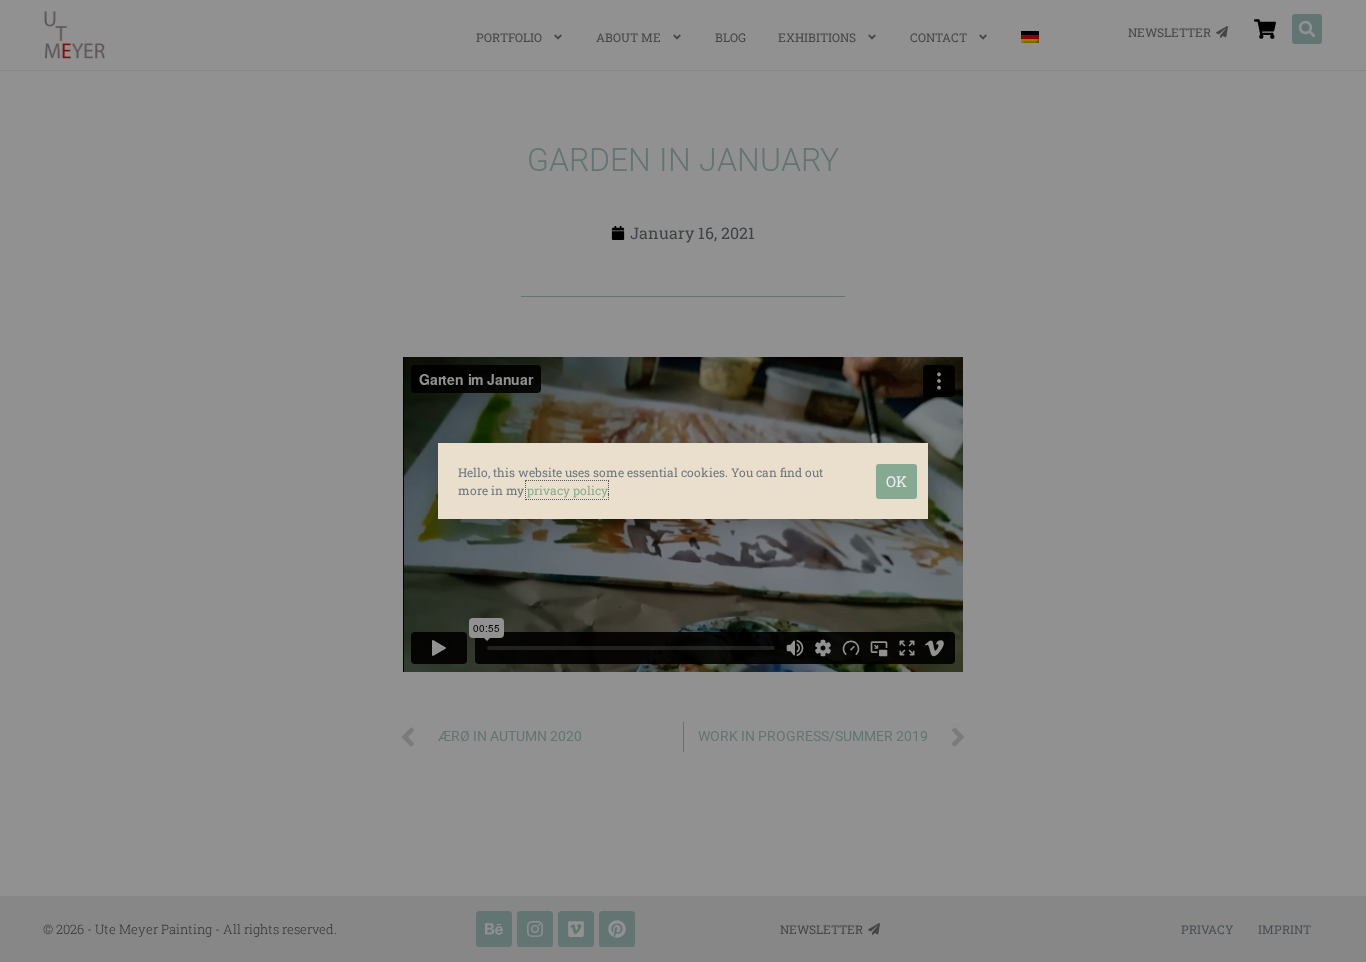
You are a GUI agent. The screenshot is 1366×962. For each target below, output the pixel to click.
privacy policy (567, 490)
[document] (683, 481)
